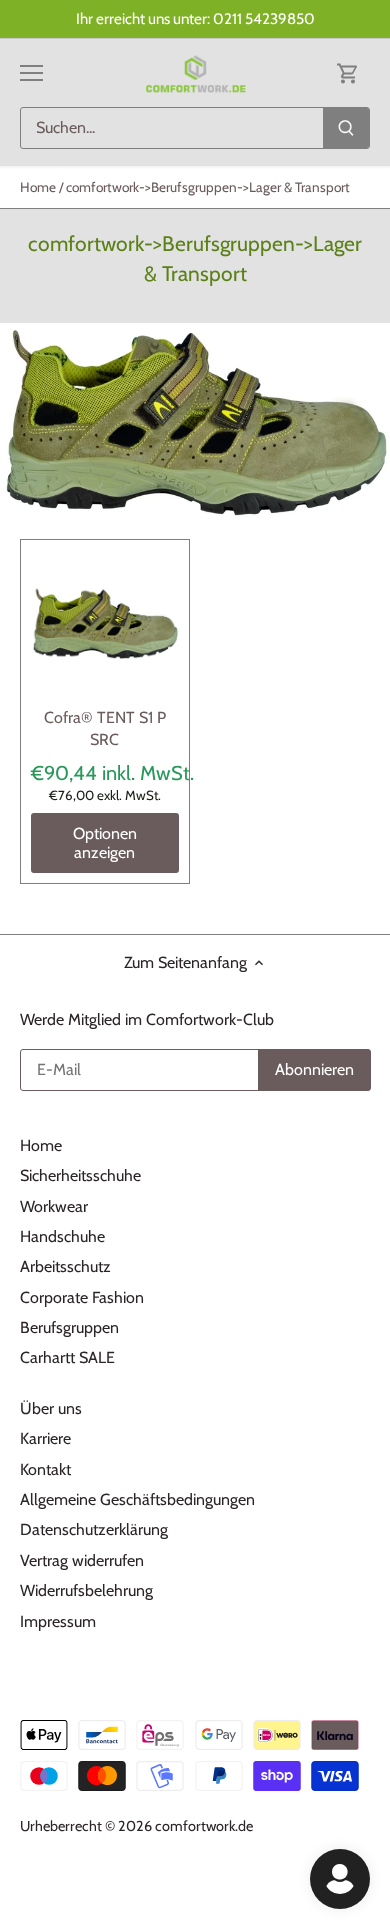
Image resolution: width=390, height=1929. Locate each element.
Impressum (58, 1621)
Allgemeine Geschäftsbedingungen (137, 1499)
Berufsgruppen (69, 1327)
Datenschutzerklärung (94, 1529)
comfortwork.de (204, 1826)
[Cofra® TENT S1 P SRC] (105, 624)
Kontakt (45, 1469)
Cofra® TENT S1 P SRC (105, 728)
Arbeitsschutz (65, 1266)
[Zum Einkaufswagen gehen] (348, 72)
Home (41, 1145)
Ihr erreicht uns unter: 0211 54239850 (195, 18)
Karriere (45, 1438)
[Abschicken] (346, 128)
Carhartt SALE (67, 1357)
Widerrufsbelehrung (86, 1590)
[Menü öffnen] (31, 73)
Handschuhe (62, 1236)
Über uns (51, 1408)
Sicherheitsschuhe (80, 1175)
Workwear (54, 1206)
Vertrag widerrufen (82, 1560)
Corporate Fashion (82, 1297)
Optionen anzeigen (105, 843)
